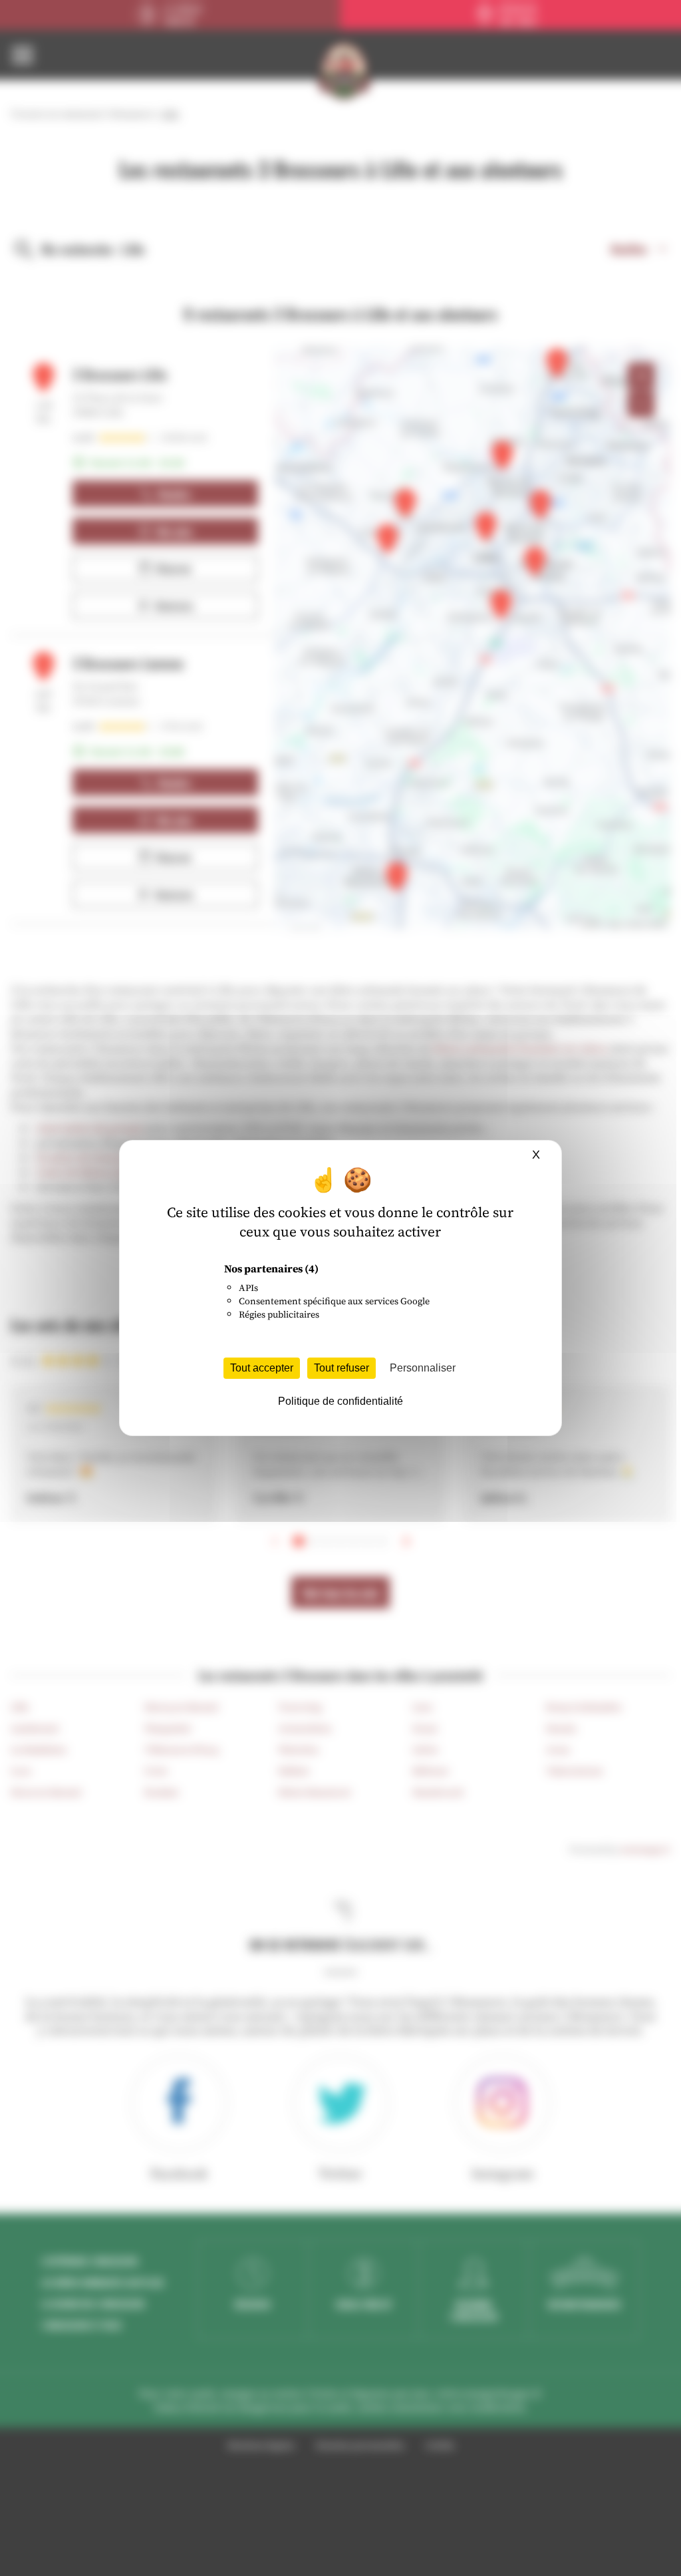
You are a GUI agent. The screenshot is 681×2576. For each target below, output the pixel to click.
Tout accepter (262, 1368)
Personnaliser (423, 1368)
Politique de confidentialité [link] (340, 1401)
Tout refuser (341, 1368)
